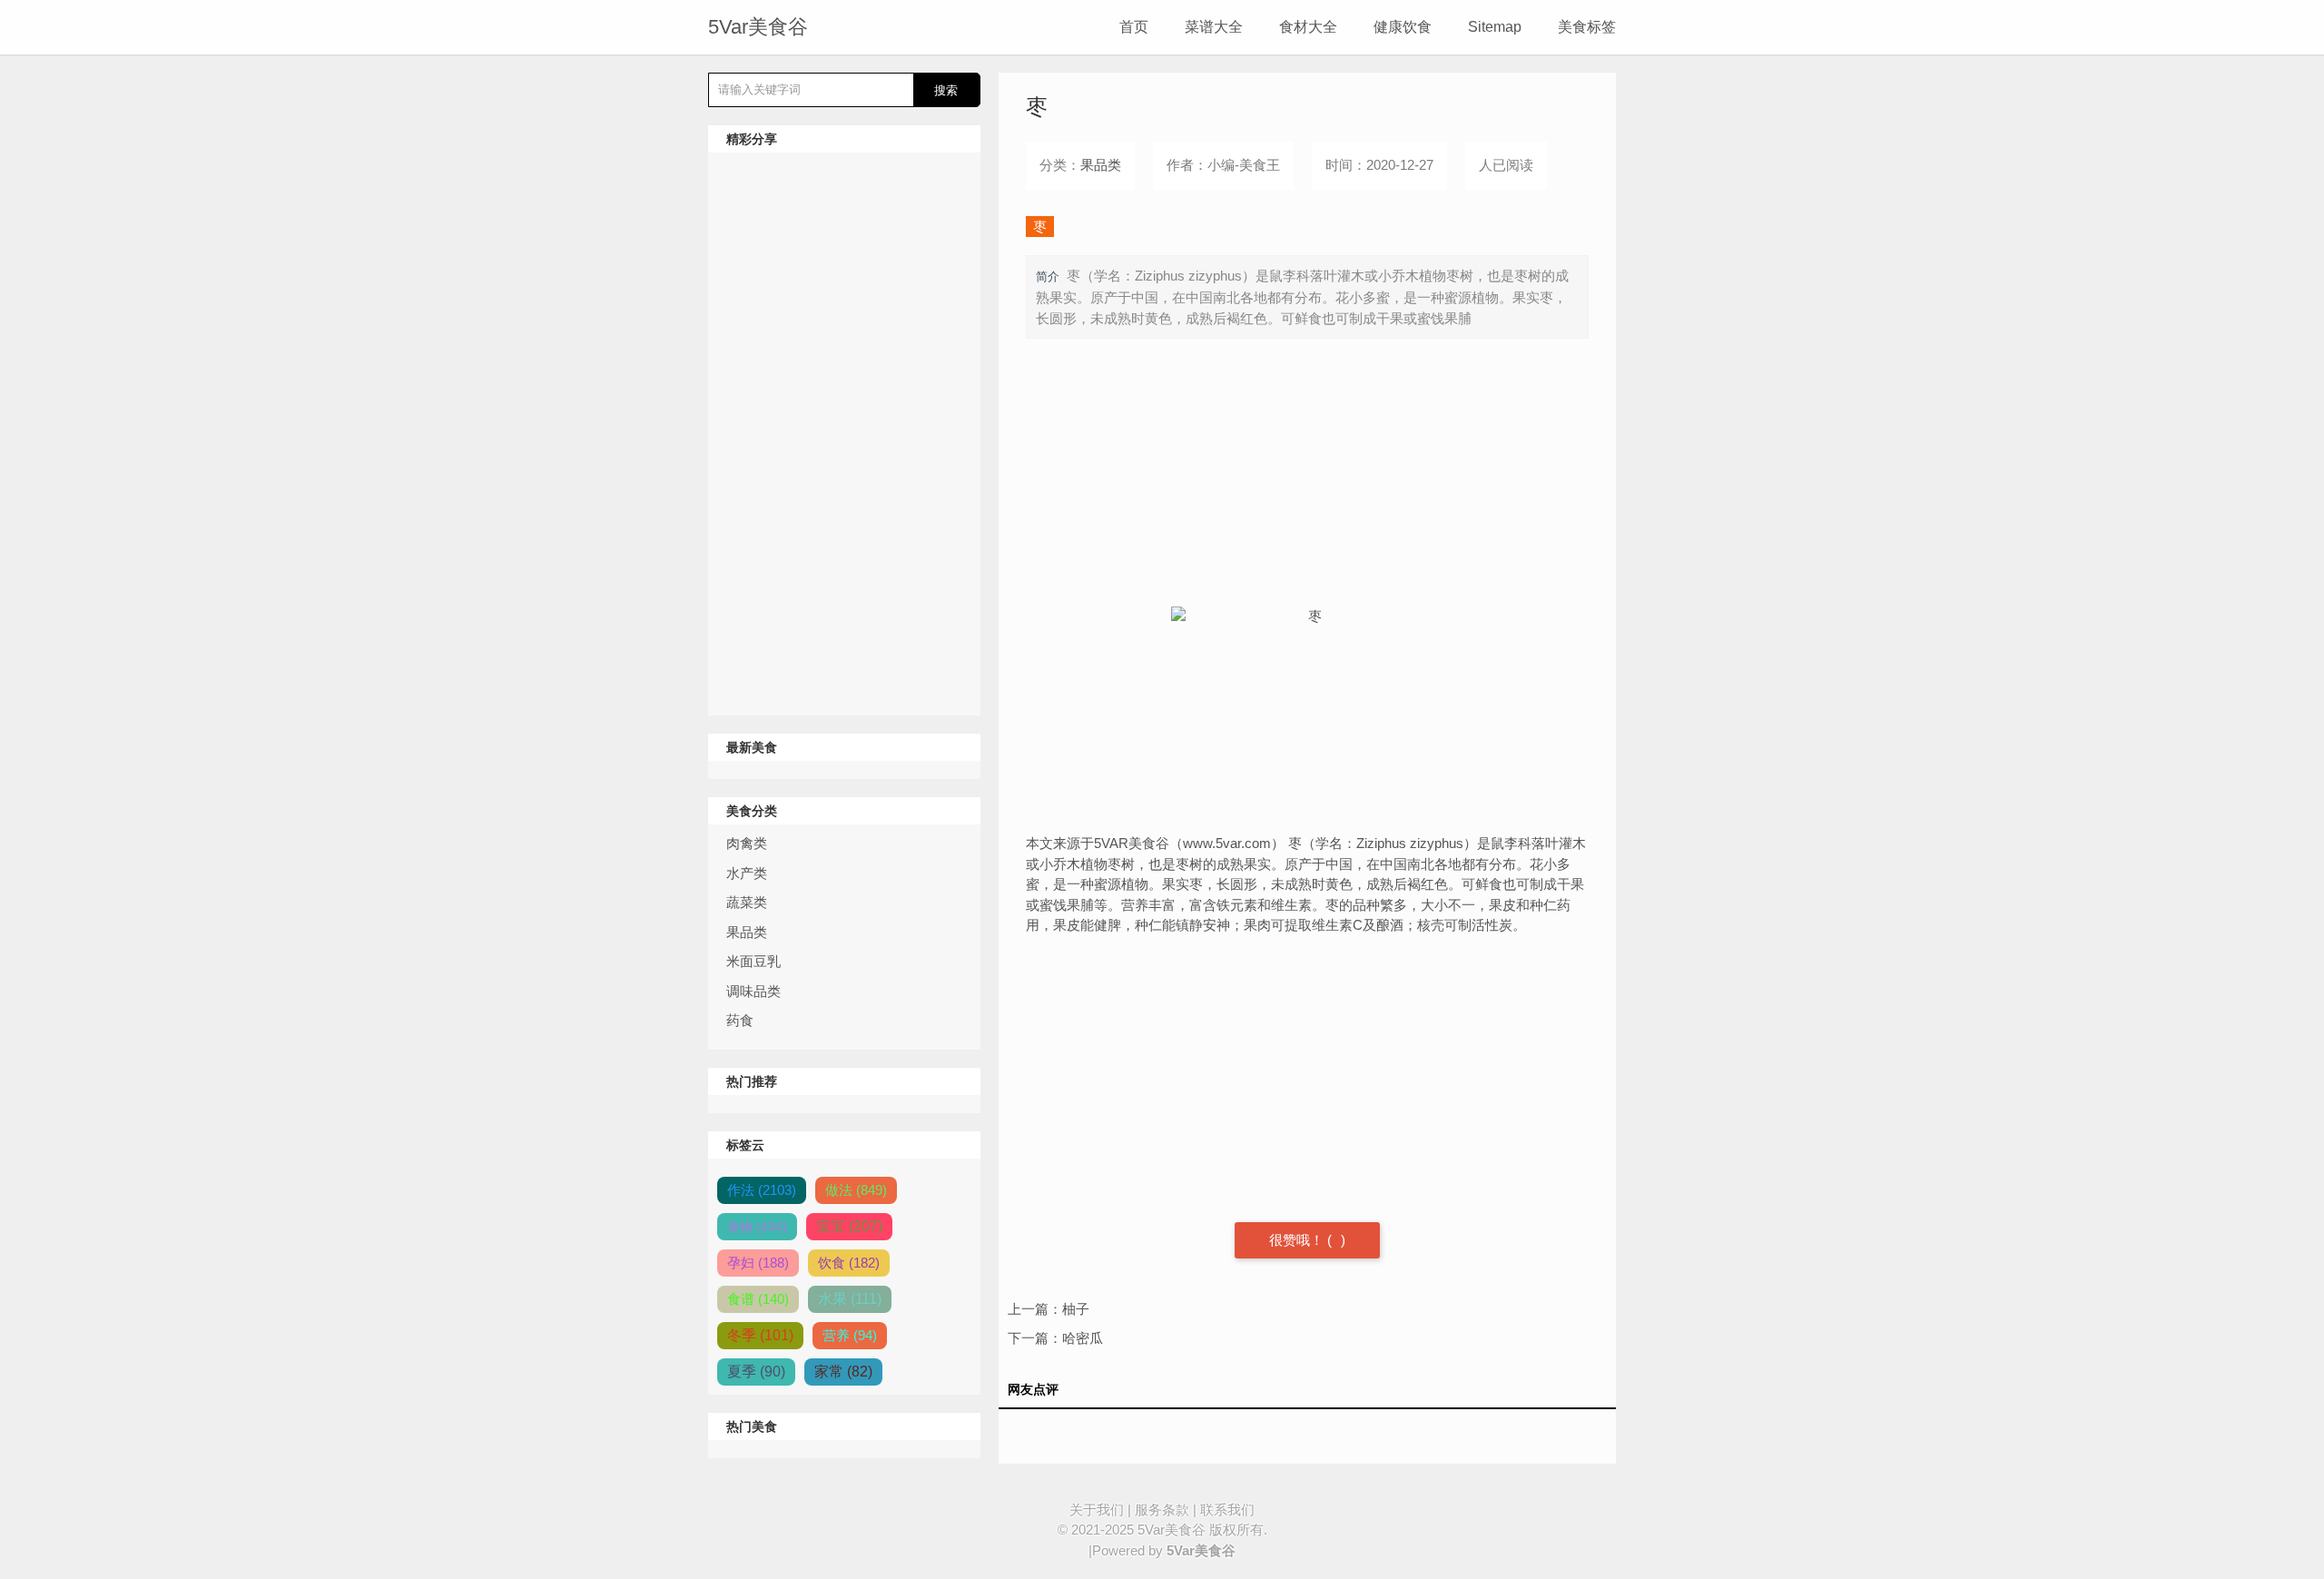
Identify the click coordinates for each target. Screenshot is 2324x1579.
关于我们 (1097, 1510)
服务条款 (1162, 1510)
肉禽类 (747, 843)
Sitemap (1495, 27)
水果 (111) (850, 1299)
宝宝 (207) (849, 1226)
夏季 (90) (756, 1372)
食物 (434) (757, 1227)
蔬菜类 (747, 902)
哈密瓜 (1083, 1338)
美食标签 (1587, 27)
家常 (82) (843, 1372)
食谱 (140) (758, 1299)
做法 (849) (856, 1190)
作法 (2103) (762, 1190)
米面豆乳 (753, 961)
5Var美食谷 (758, 27)
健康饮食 (1403, 27)
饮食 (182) (849, 1263)
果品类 (747, 932)
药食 (740, 1020)
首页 (1134, 27)
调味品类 (753, 991)
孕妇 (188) (758, 1263)
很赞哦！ (1298, 1240)
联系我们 (1227, 1510)
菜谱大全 (1214, 27)
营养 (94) (850, 1335)
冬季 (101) (760, 1335)
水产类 (747, 873)
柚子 (1076, 1309)
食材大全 (1308, 27)
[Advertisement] (844, 434)
